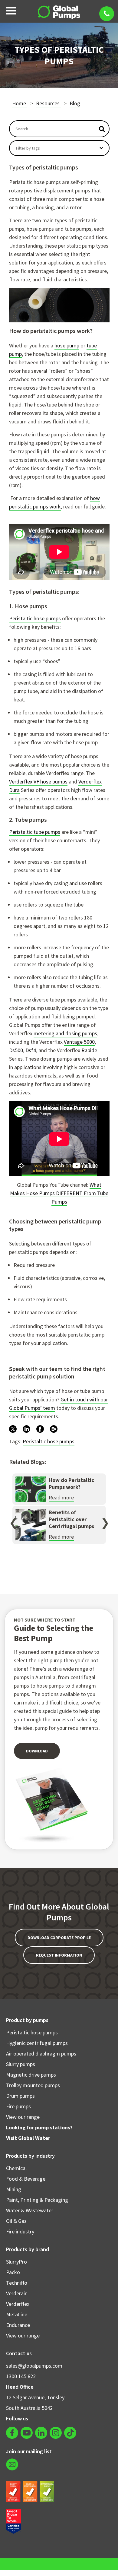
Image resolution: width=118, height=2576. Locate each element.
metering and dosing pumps (65, 1033)
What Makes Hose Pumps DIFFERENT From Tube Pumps (59, 1193)
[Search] (102, 129)
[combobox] (52, 129)
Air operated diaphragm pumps (41, 2054)
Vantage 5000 (79, 1042)
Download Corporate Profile (59, 1938)
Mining (14, 2189)
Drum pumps (20, 2096)
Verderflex (18, 2304)
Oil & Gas (16, 2221)
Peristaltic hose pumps (35, 618)
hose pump (67, 345)
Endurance (18, 2325)
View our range (23, 2117)
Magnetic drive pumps (31, 2075)
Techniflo (17, 2283)
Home (20, 103)
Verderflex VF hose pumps (38, 782)
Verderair (16, 2293)
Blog (75, 103)
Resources (48, 103)
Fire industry (20, 2231)
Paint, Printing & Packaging (37, 2200)
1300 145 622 (21, 2376)
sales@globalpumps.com (34, 2366)
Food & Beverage (26, 2179)
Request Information (59, 1955)
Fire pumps (18, 2106)
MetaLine (17, 2314)
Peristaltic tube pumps (35, 832)
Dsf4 (31, 1050)
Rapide (89, 1050)
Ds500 (16, 1050)
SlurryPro (16, 2262)
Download (37, 1751)
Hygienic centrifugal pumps (37, 2043)
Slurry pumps (21, 2064)
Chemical (16, 2168)
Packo (13, 2272)
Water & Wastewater (30, 2210)
